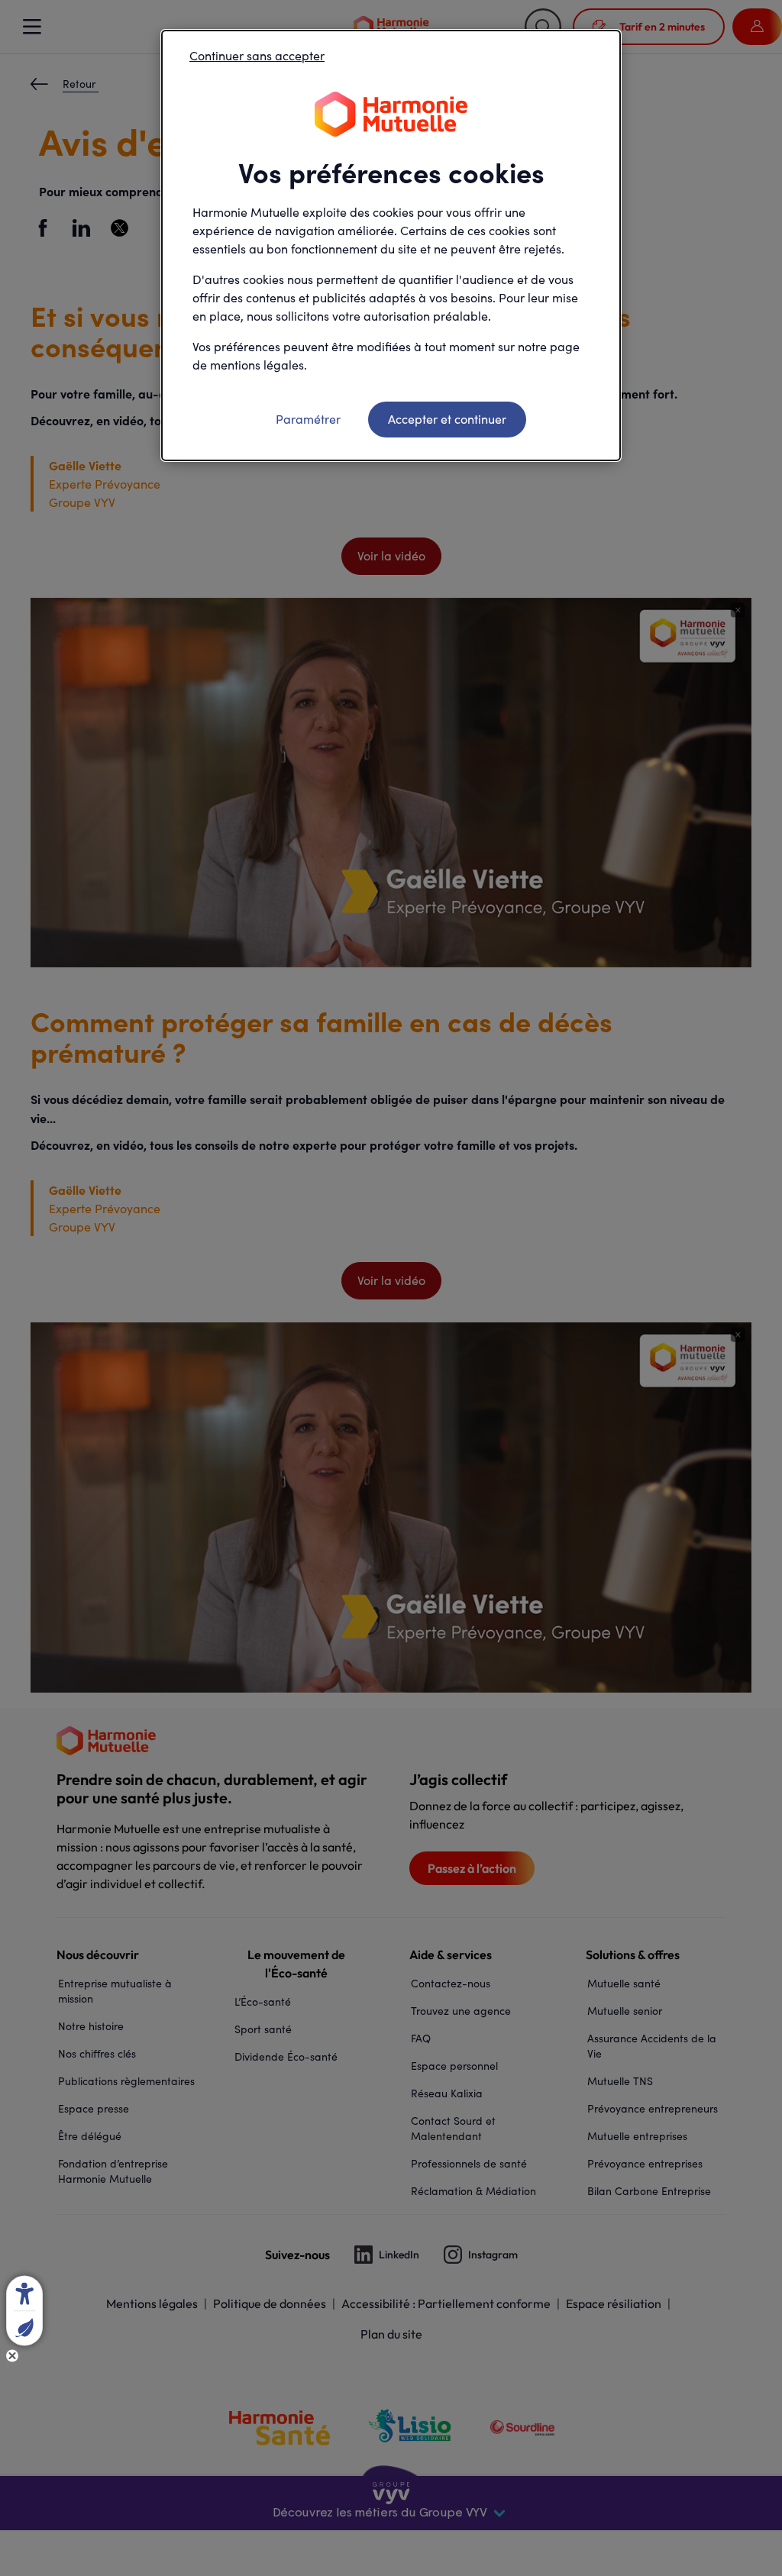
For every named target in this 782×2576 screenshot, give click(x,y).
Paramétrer (308, 419)
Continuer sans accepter (257, 55)
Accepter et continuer (447, 419)
